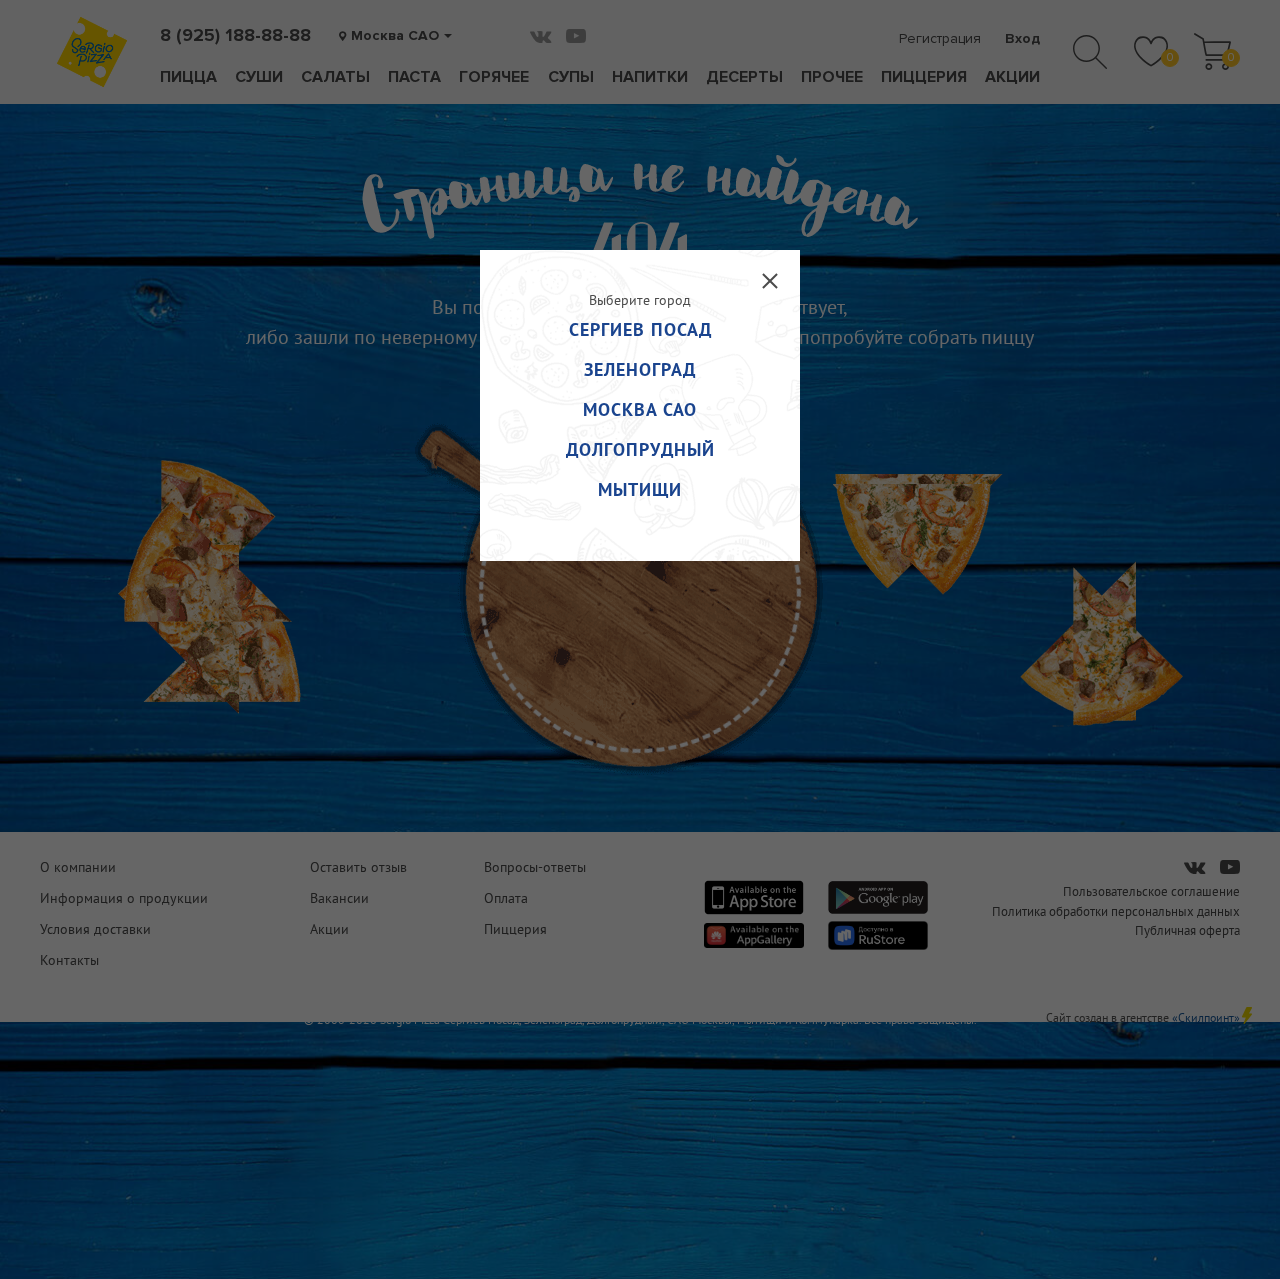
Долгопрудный (640, 449)
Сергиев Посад (640, 329)
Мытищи (640, 489)
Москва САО (640, 409)
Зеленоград (640, 369)
